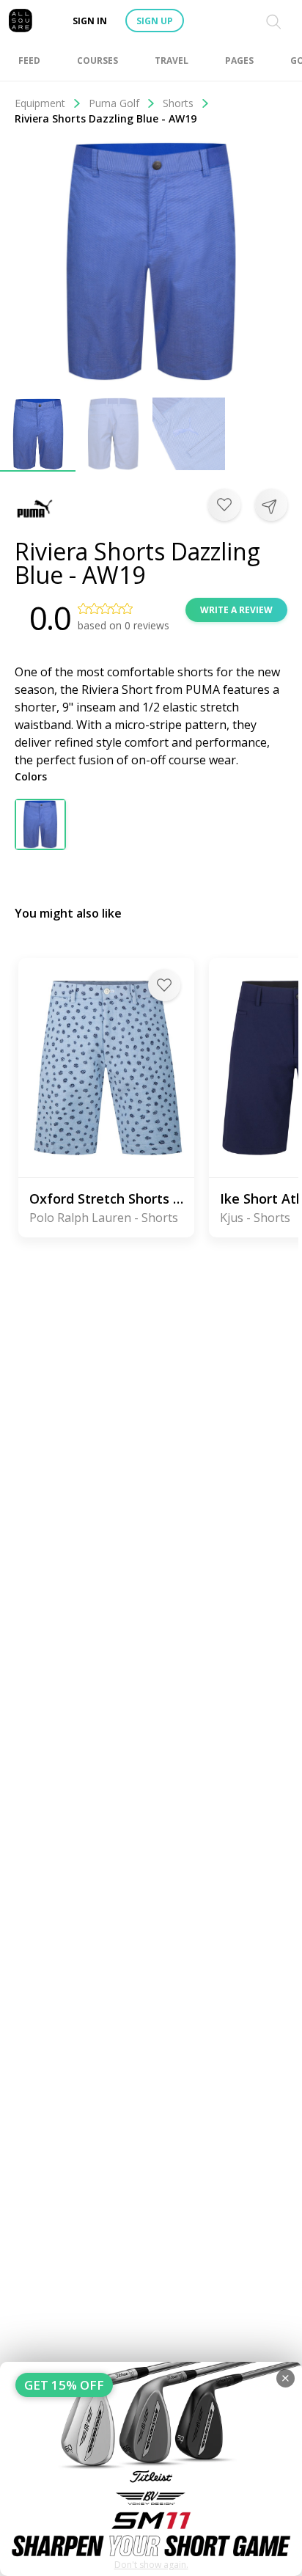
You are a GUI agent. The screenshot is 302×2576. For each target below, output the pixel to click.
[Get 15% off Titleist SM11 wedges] (151, 2469)
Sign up (155, 21)
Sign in (90, 21)
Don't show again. (151, 2565)
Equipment (40, 103)
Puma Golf (114, 103)
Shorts (178, 103)
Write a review (236, 610)
